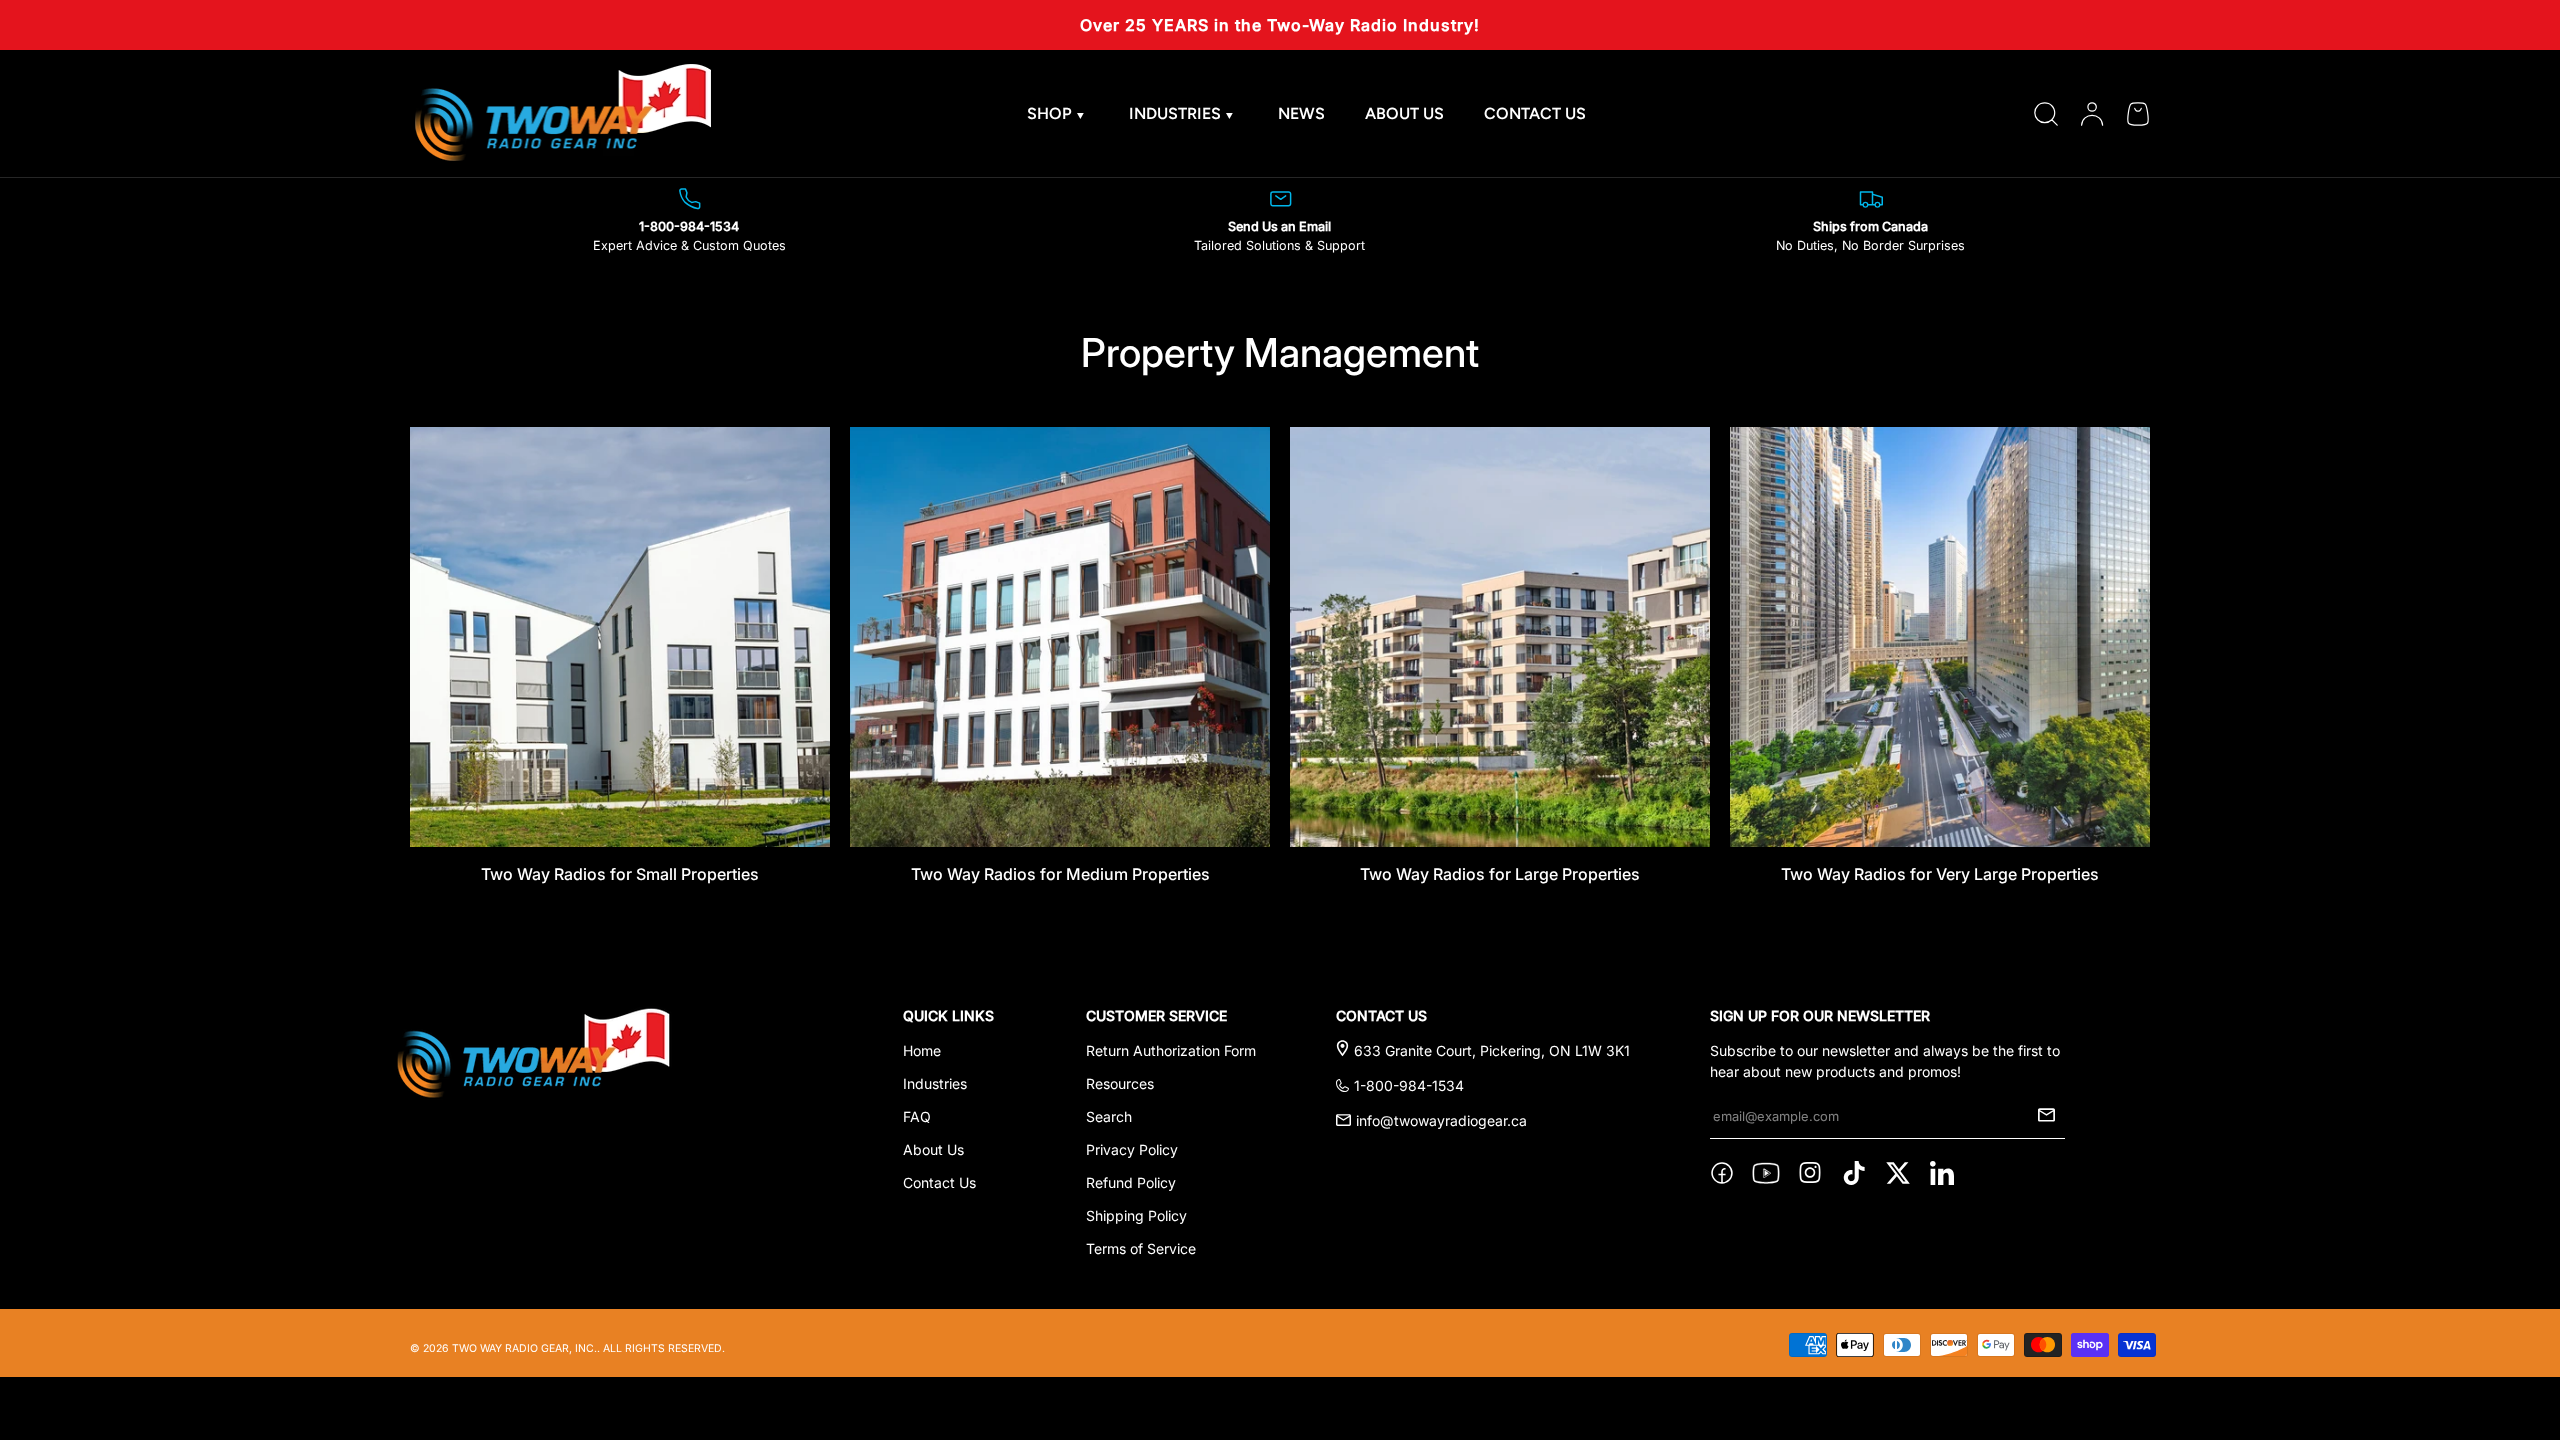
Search (1109, 1116)
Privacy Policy (1132, 1149)
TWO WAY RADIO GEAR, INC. (524, 1348)
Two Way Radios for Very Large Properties (1940, 874)
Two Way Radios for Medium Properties (1060, 874)
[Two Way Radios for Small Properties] (620, 637)
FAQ (917, 1116)
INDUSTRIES (1175, 113)
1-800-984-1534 (1409, 1085)
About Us (933, 1149)
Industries (935, 1083)
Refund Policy (1131, 1182)
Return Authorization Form (1171, 1050)
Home (922, 1050)
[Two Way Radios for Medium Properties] (1060, 637)
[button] (2138, 114)
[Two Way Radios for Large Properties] (1500, 637)
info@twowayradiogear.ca (1441, 1120)
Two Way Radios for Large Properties (1500, 874)
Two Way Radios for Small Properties (620, 874)
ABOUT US (1404, 113)
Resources (1120, 1083)
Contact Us (939, 1182)
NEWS (1301, 113)
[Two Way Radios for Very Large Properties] (1940, 637)
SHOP (1049, 113)
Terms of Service (1141, 1248)
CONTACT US (1535, 113)
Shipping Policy (1136, 1215)
